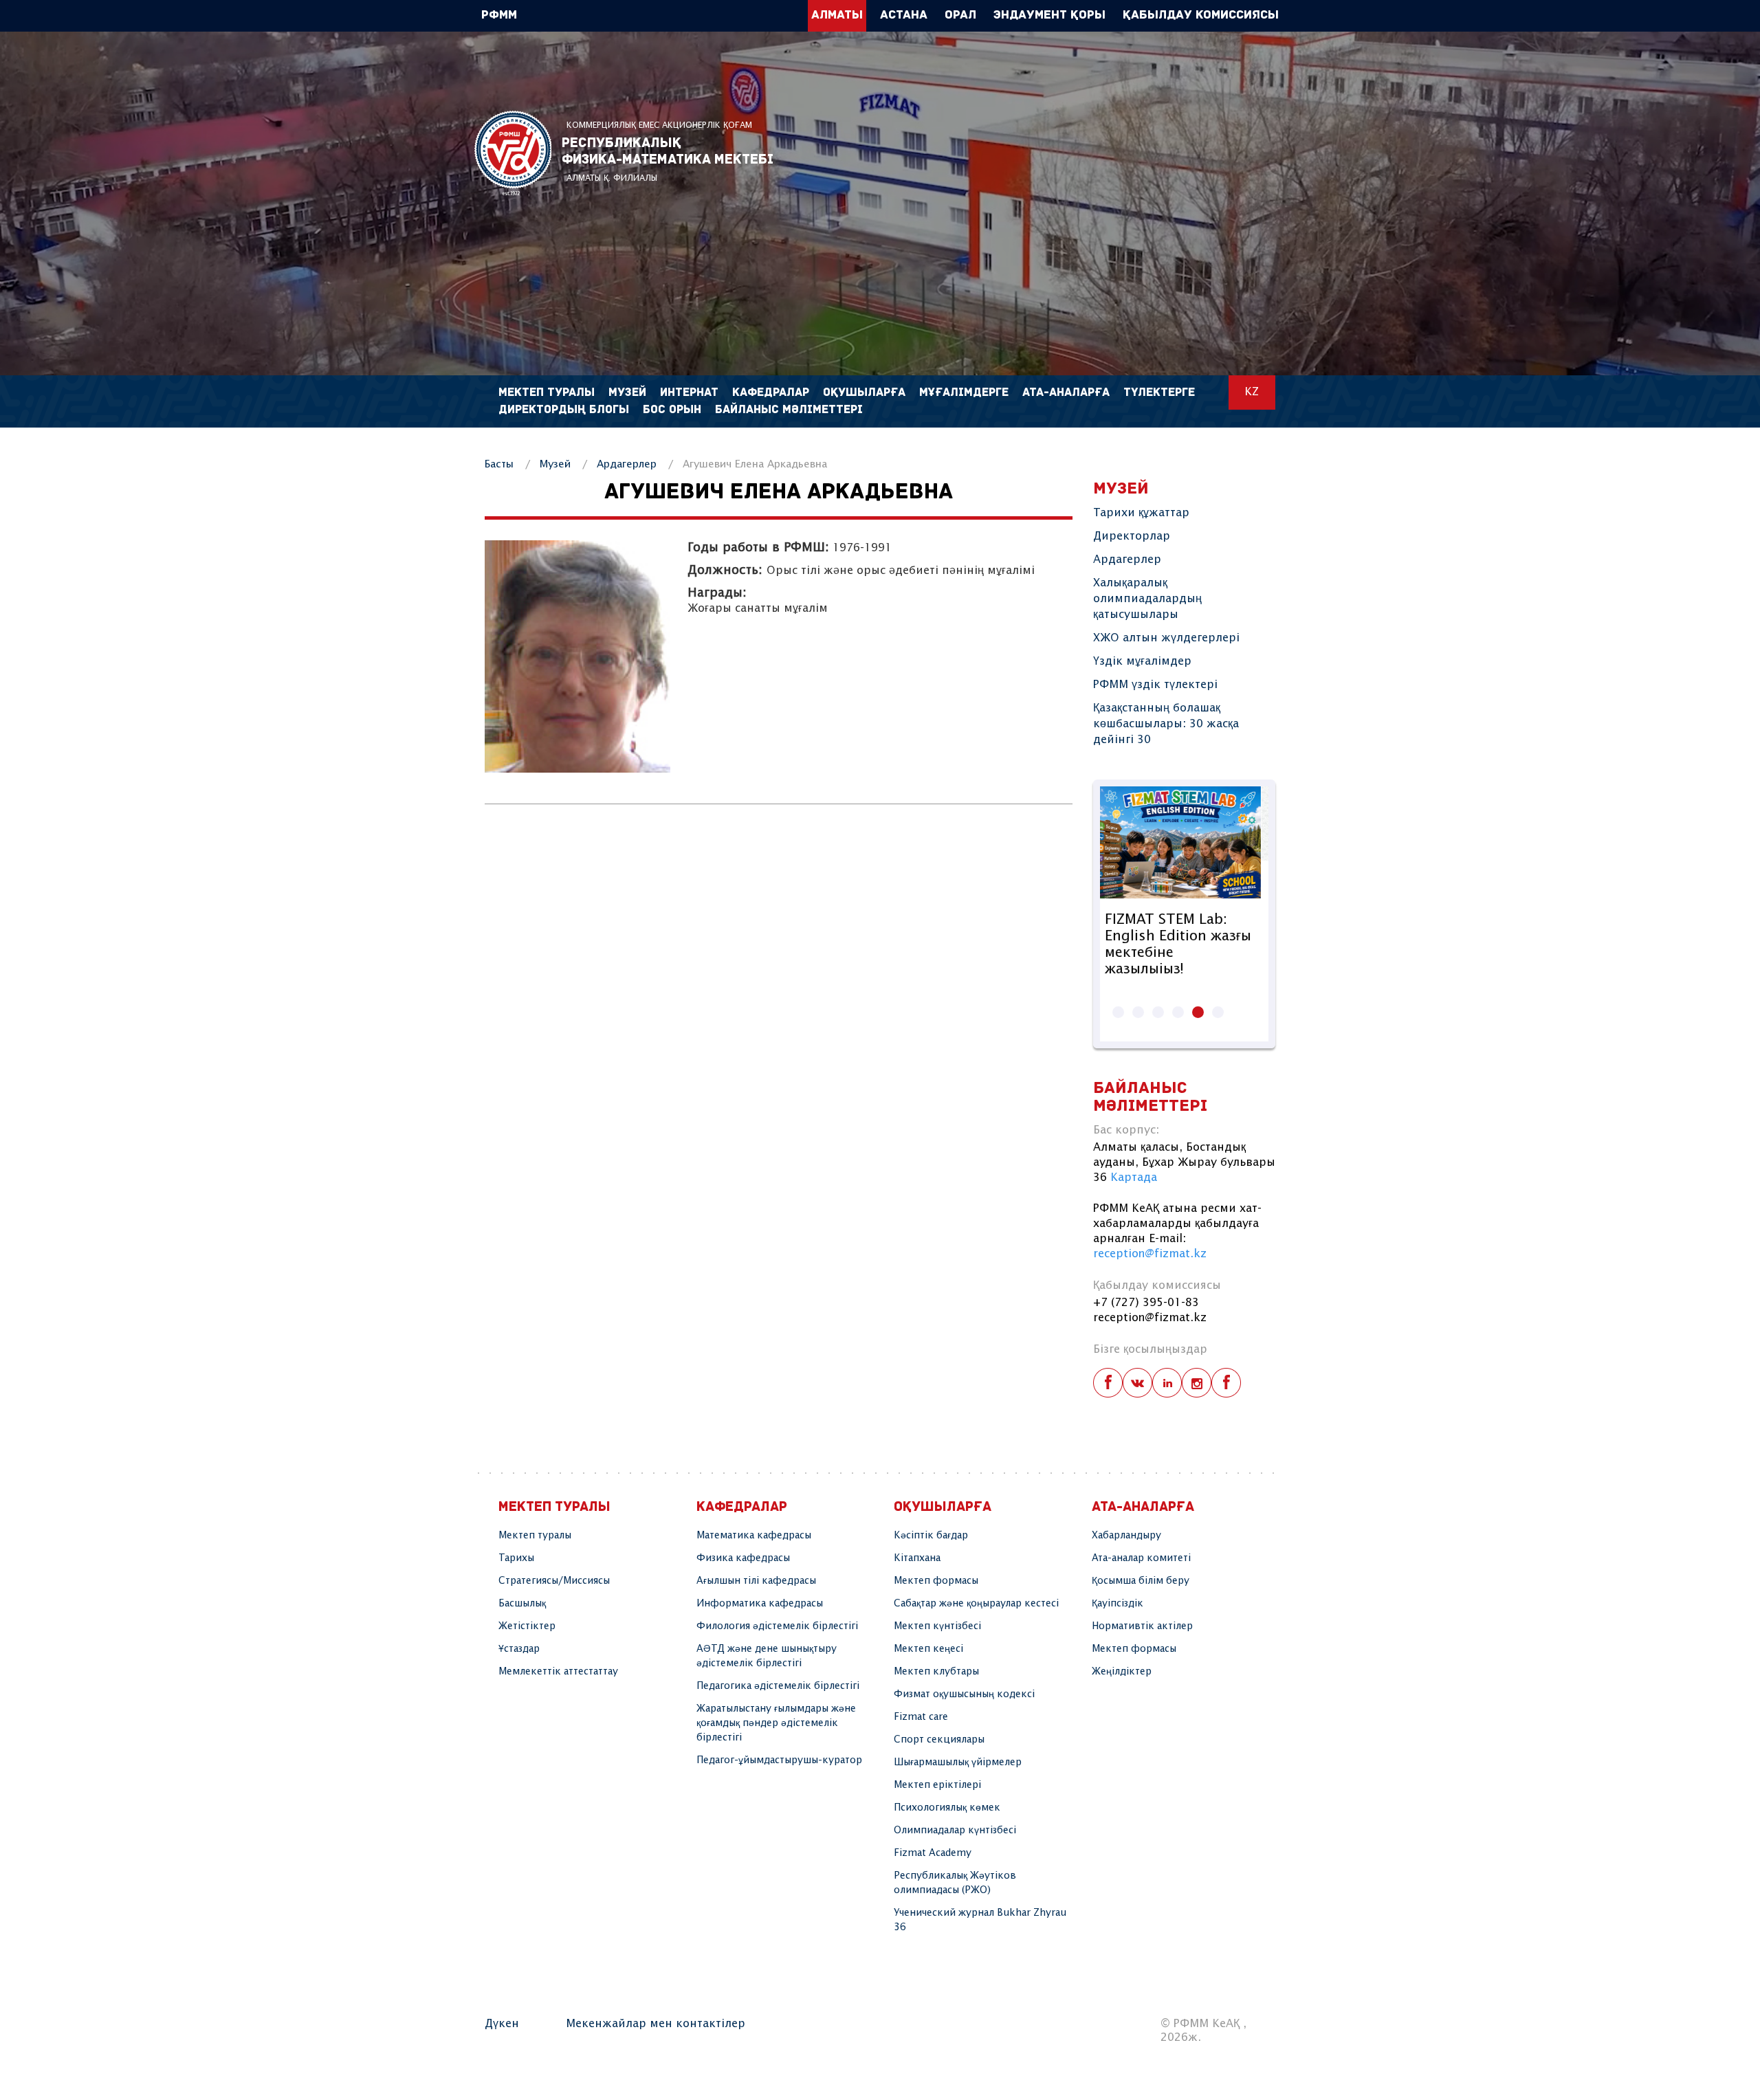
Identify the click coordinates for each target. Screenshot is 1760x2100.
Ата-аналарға (1066, 393)
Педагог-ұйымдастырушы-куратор (779, 1760)
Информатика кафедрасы (760, 1604)
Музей (555, 464)
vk (1137, 1383)
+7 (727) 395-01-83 (1146, 1303)
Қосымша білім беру (1141, 1581)
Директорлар (1132, 537)
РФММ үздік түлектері (1155, 685)
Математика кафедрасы (754, 1536)
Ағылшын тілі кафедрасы (756, 1581)
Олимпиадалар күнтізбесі (955, 1831)
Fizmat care (921, 1717)
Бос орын (672, 410)
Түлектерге (1159, 393)
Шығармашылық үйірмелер (958, 1762)
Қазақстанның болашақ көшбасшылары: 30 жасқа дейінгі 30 (1166, 724)
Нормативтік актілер (1142, 1626)
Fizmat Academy (933, 1853)
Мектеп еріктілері (937, 1785)
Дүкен (502, 2024)
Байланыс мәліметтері (789, 410)
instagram (1197, 1383)
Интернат (689, 393)
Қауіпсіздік (1118, 1604)
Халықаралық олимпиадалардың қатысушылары (1147, 599)
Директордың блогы (564, 410)
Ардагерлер (627, 464)
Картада (1134, 1178)
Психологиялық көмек (947, 1808)
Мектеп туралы (535, 1536)
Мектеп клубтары (936, 1672)
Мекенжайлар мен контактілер (656, 2024)
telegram (1226, 1383)
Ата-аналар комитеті (1141, 1558)
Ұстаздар (519, 1649)
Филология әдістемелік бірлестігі (777, 1626)
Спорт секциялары (939, 1740)
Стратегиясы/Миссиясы (554, 1581)
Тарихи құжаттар (1141, 513)
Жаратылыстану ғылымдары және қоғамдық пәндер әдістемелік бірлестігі (776, 1723)
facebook (1108, 1383)
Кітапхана (917, 1558)
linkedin (1167, 1383)
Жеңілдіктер (1122, 1672)
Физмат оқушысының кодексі (964, 1694)
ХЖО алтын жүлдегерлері (1166, 638)
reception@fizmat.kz (1150, 1254)
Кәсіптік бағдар (931, 1536)
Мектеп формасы (936, 1581)
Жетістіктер (527, 1626)
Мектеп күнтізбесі (937, 1626)
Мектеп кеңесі (928, 1649)
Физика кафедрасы (743, 1558)
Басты (499, 464)
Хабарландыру (1126, 1536)
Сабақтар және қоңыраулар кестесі (976, 1604)
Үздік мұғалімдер (1142, 662)
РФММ (513, 153)
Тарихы (516, 1558)
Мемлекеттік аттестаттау (558, 1672)
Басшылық (522, 1604)
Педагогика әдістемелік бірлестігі (778, 1686)
